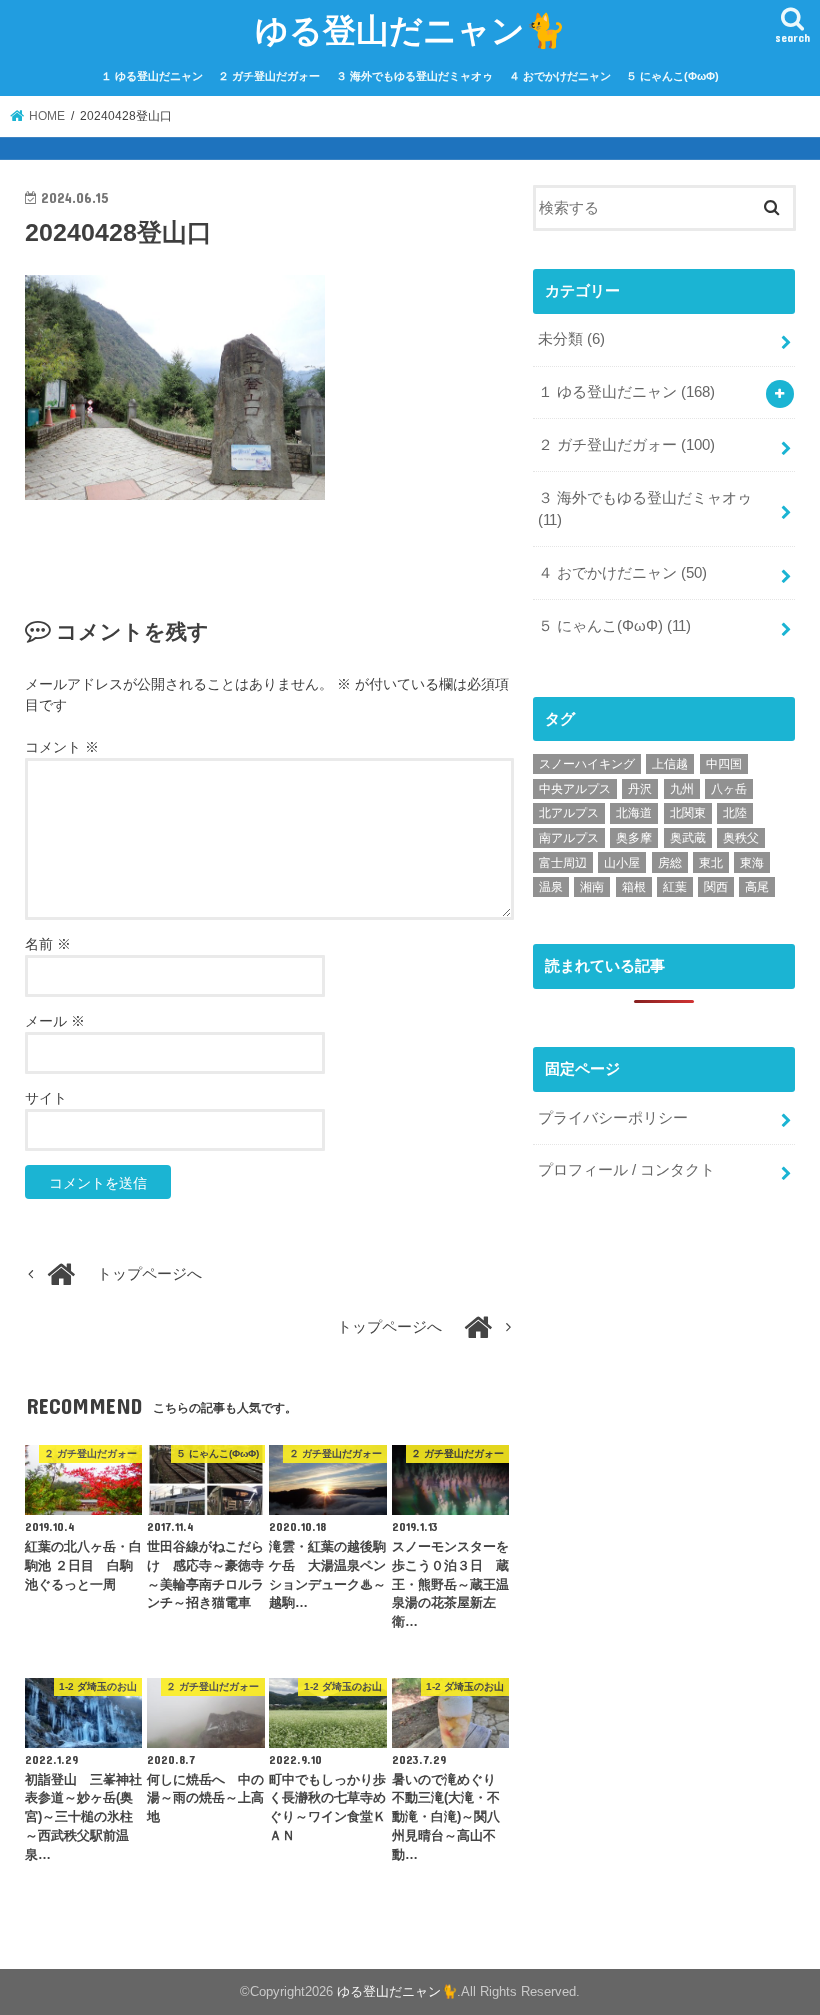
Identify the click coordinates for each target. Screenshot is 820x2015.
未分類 (571, 339)
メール (55, 1021)
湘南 (592, 887)
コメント (62, 747)
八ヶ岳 (729, 789)
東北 (711, 863)
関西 (716, 887)
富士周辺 (563, 863)
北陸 (735, 813)
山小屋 (622, 863)
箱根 (634, 887)
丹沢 (640, 789)
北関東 (688, 813)
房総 (670, 863)
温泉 (551, 887)
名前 (48, 944)
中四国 (724, 764)
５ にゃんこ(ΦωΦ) (672, 76)
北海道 (634, 813)
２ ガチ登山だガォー (269, 76)
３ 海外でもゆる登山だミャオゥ (414, 76)
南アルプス (569, 838)
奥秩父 (741, 838)
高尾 (757, 887)
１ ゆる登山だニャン (152, 76)
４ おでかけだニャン (560, 76)
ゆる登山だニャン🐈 (410, 29)
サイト (46, 1098)
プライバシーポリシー (613, 1118)
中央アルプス (575, 789)
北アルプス (569, 813)
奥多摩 (634, 838)
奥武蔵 (688, 838)
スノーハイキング (587, 764)
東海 (752, 863)
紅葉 (675, 887)
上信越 (670, 764)
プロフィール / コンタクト (626, 1170)
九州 (682, 789)
